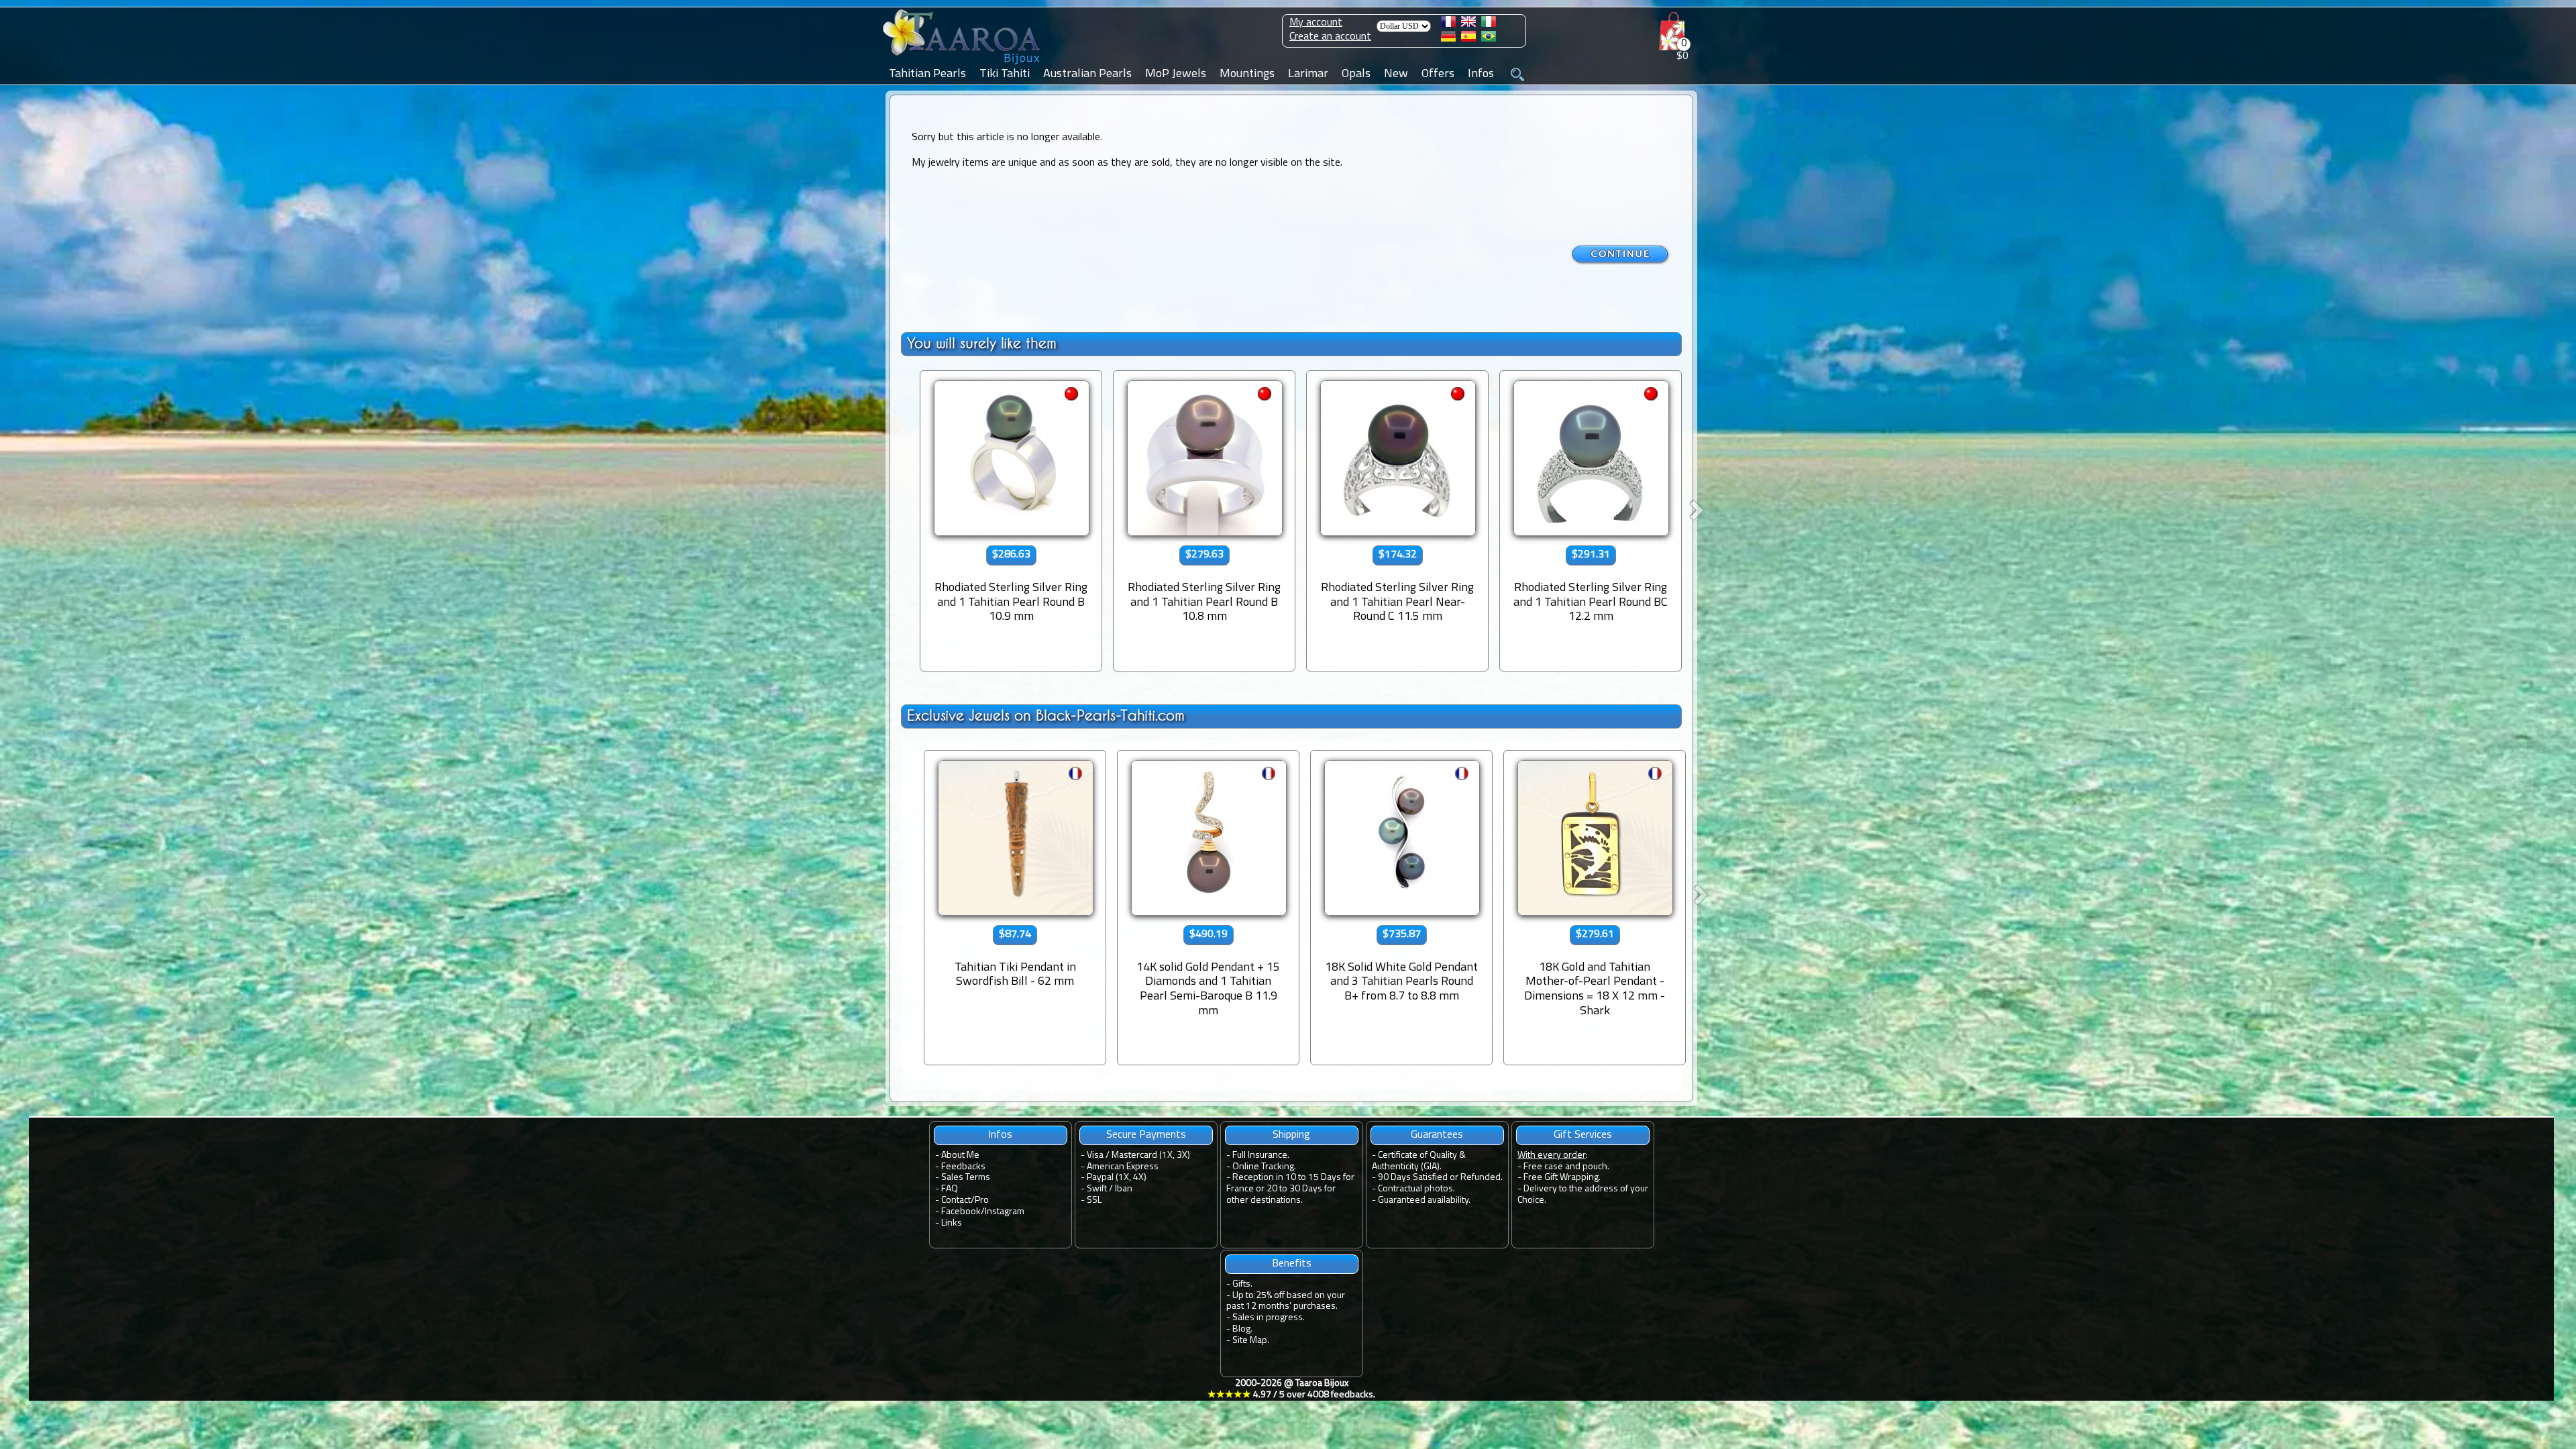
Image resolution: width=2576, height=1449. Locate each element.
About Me (960, 1156)
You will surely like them (982, 343)
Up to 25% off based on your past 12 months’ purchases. (1286, 1301)
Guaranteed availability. (1424, 1200)
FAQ (950, 1189)
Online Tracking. (1264, 1167)
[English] (1468, 24)
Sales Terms (966, 1178)
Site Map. (1251, 1341)
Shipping (1291, 1135)
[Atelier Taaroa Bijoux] (963, 65)
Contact (956, 1200)
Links (952, 1223)
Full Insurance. (1261, 1156)
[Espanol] (1468, 39)
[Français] (1448, 24)
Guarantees (1437, 1135)
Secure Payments (1146, 1135)
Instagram (1005, 1212)
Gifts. (1242, 1284)
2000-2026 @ (1291, 1389)
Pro (982, 1200)
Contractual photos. (1416, 1189)
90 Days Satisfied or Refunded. (1440, 1178)
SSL (1094, 1200)
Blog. (1242, 1329)
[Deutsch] (1448, 39)
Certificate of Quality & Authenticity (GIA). (1419, 1161)
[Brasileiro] (1489, 39)
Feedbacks (963, 1167)
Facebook (961, 1212)
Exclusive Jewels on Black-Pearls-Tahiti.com (1046, 715)
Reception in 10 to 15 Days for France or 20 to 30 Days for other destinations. (1290, 1189)
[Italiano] (1489, 24)
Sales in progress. (1269, 1318)
